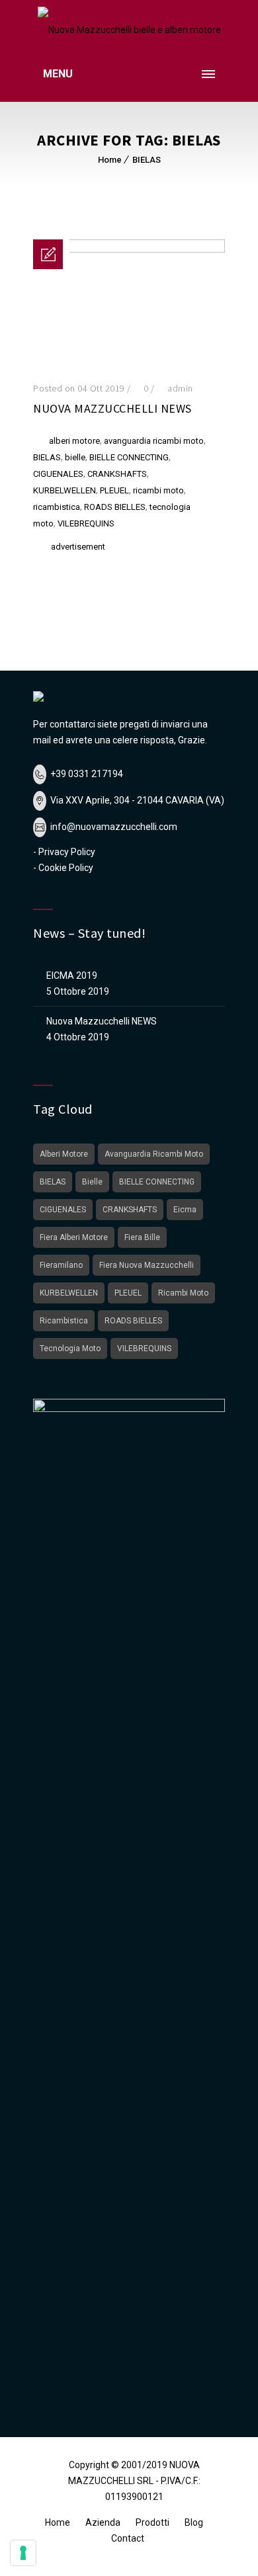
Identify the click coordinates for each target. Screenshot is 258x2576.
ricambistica (57, 507)
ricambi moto (158, 490)
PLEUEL (114, 490)
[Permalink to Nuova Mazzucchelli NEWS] (129, 249)
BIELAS (147, 160)
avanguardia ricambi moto (154, 441)
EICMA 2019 (72, 976)
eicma (185, 1210)
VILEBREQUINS (86, 523)
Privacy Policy (67, 852)
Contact (128, 2538)
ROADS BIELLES (115, 507)
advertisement (78, 547)
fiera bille (142, 1237)
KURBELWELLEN (64, 490)
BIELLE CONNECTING (129, 457)
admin (180, 388)
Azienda (103, 2522)
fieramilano (61, 1265)
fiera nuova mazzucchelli (147, 1265)
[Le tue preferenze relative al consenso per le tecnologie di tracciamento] (23, 2553)
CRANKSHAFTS (117, 474)
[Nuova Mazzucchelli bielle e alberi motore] (129, 30)
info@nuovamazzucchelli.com (114, 827)
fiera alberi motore (74, 1237)
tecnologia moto (70, 1349)
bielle (75, 457)
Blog (194, 2522)
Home (110, 160)
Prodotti (152, 2522)
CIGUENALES (58, 474)
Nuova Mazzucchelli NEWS (112, 408)
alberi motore (74, 441)
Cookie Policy (66, 868)
